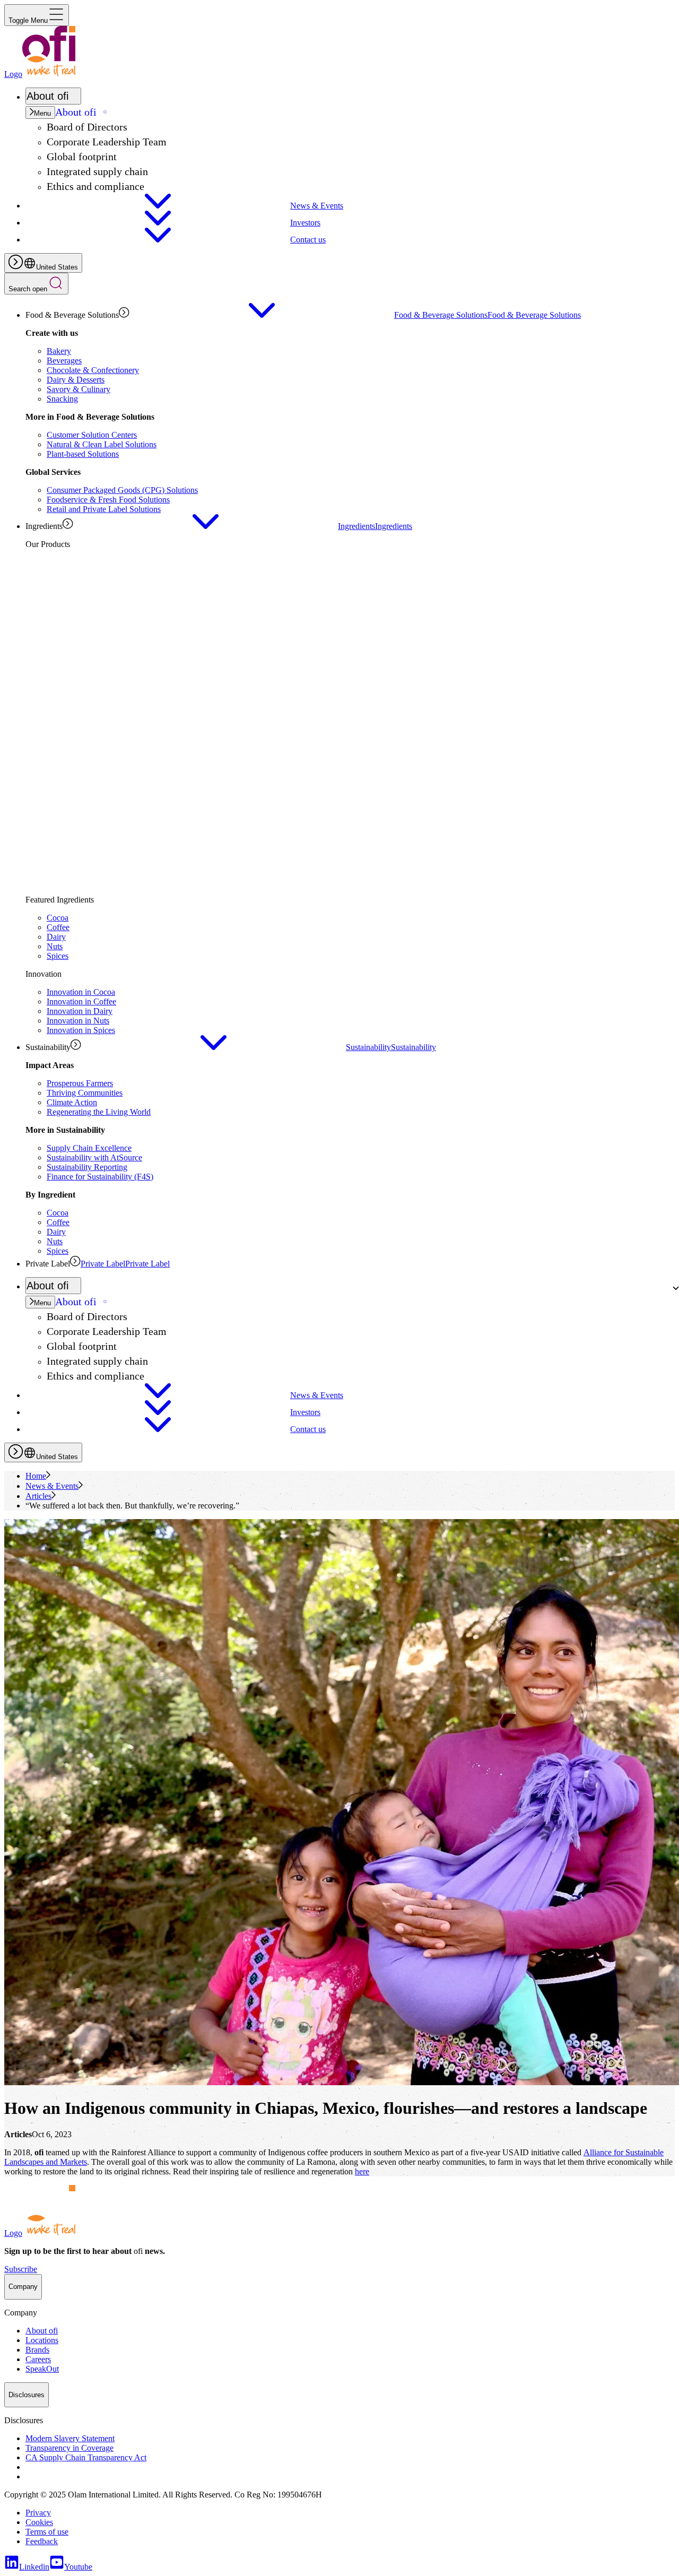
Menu (42, 113)
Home (36, 1476)
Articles (38, 1496)
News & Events (52, 1486)
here (362, 2171)
